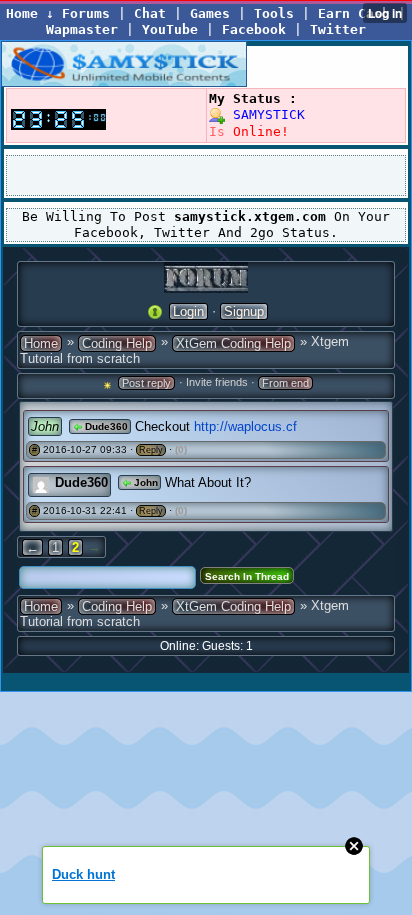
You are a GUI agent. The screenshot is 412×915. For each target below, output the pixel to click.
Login (188, 311)
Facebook (254, 29)
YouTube (170, 29)
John (144, 482)
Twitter (338, 29)
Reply (151, 450)
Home (41, 343)
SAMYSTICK (265, 114)
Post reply (146, 383)
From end (285, 383)
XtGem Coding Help (233, 343)
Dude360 (105, 426)
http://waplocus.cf (245, 426)
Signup (244, 311)
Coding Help (117, 343)
